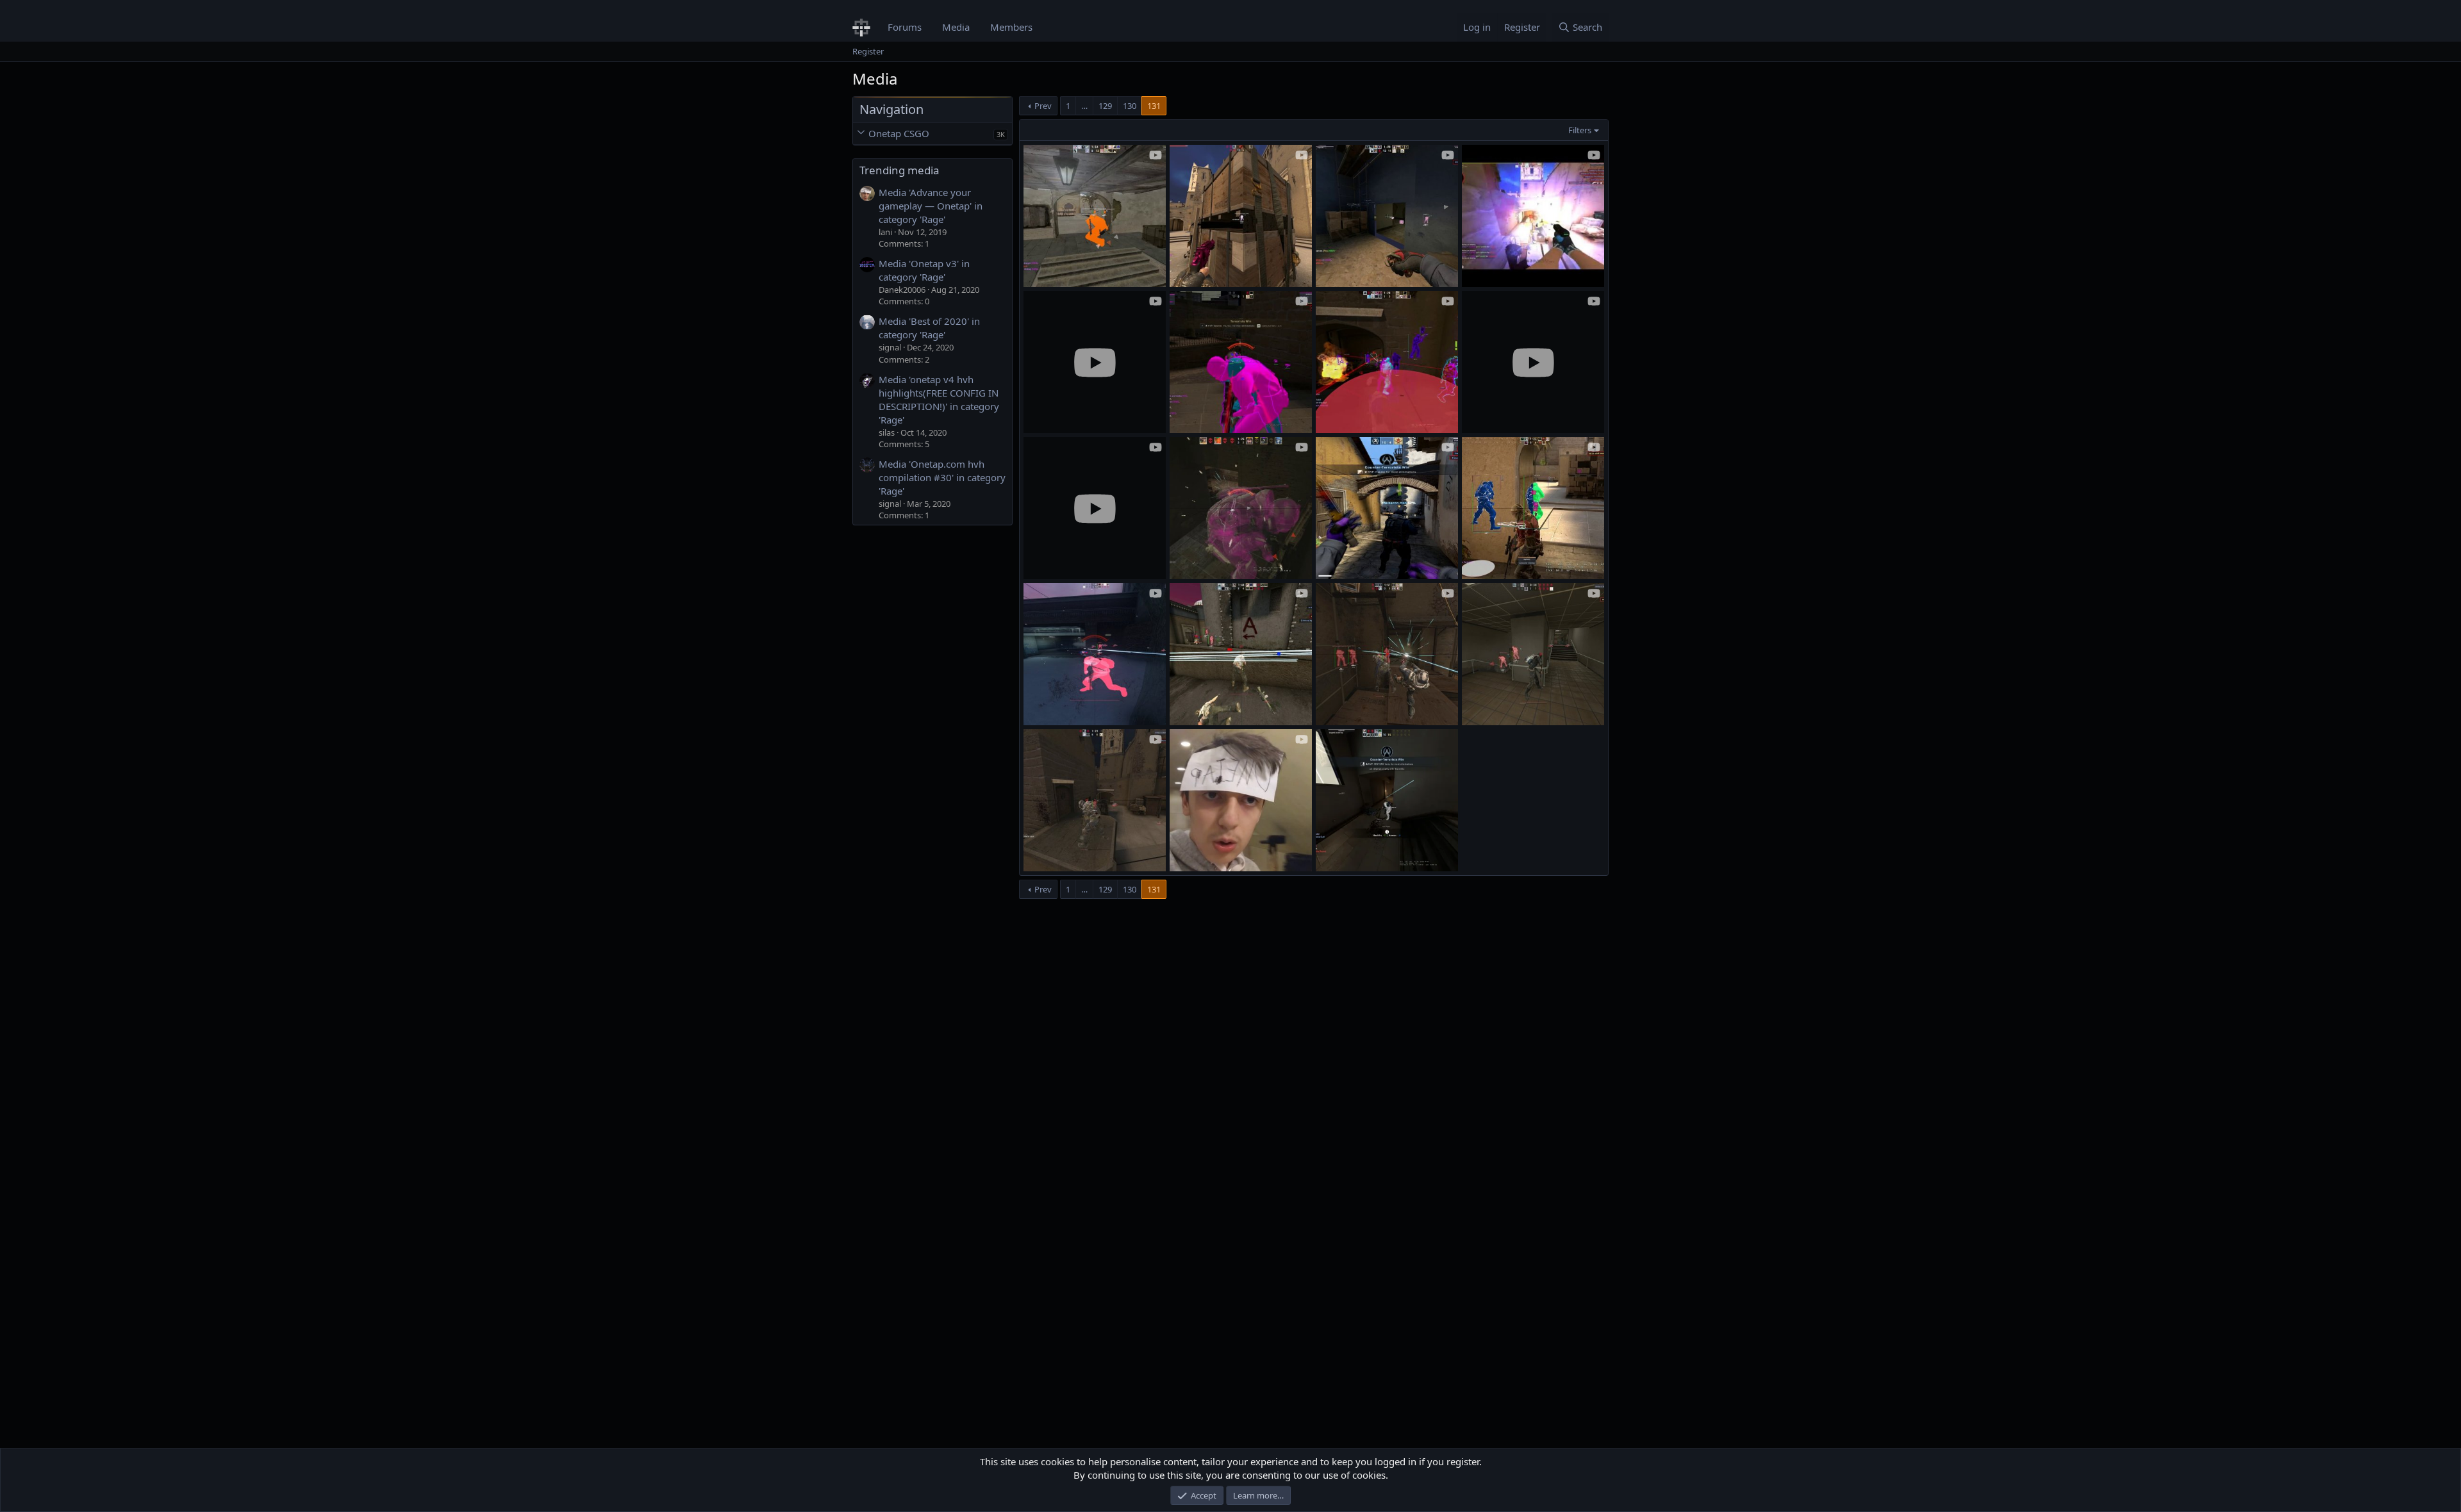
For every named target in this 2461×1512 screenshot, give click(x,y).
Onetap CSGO (899, 133)
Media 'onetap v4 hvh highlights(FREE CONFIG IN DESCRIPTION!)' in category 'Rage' (939, 399)
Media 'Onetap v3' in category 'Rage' (924, 270)
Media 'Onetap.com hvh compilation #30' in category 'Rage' (942, 477)
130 (1130, 106)
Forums (905, 27)
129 (1105, 106)
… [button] (1084, 106)
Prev (1043, 106)
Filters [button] (1580, 130)
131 (1154, 106)
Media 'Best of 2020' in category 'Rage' (929, 328)
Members (1011, 27)
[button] (861, 134)
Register (868, 51)
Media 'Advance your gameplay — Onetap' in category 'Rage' (931, 206)
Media (956, 27)
